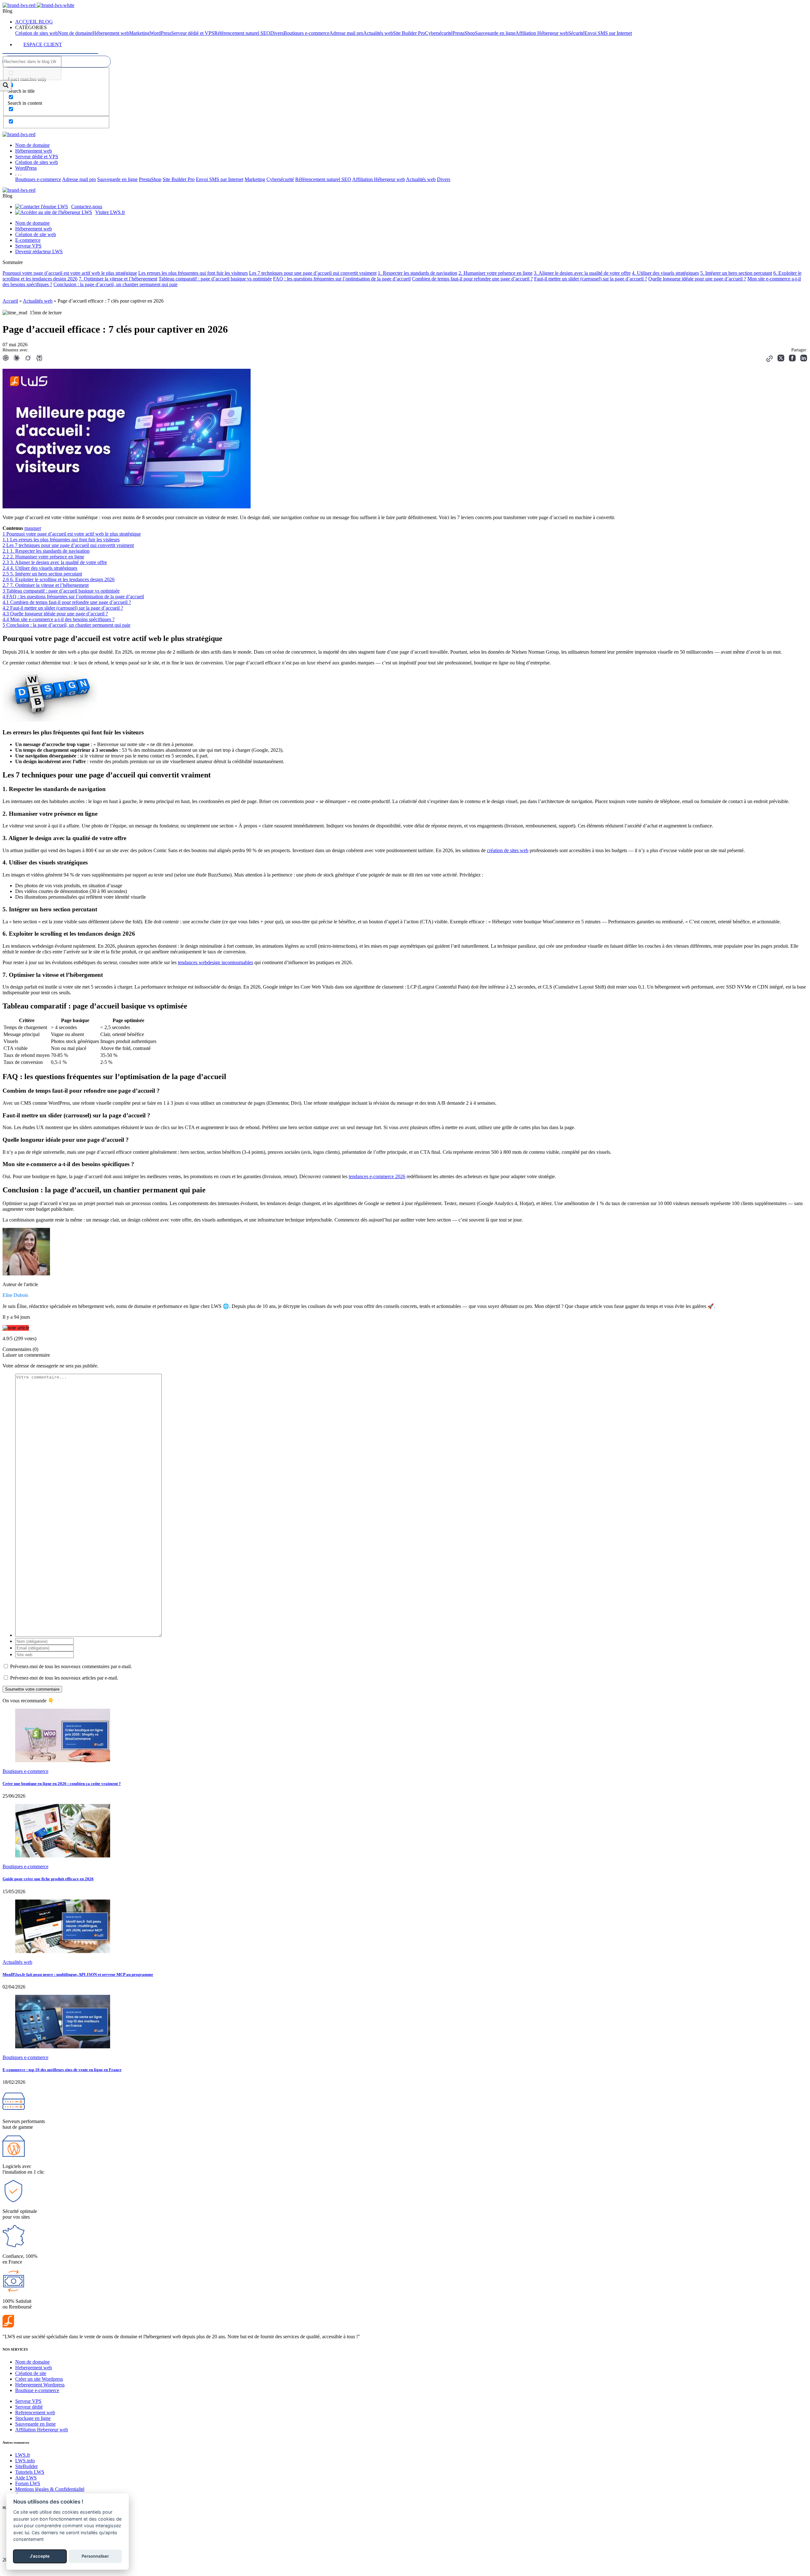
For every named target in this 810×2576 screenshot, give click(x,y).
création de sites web (508, 850)
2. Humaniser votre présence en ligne (495, 273)
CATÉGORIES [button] (31, 27)
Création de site (31, 2373)
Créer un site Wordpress (39, 2379)
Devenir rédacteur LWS (39, 251)
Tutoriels (30, 2472)
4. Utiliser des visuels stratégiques (665, 273)
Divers (277, 33)
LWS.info (25, 2461)
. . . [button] (18, 174)
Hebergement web (34, 2368)
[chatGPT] (6, 359)
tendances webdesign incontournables (215, 962)
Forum (28, 2483)
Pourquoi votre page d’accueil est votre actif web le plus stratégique (70, 273)
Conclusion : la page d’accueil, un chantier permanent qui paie (115, 284)
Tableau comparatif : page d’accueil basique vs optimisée (215, 279)
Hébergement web (111, 33)
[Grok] (28, 359)
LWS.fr (23, 2455)
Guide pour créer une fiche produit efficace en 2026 (48, 1879)
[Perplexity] (39, 359)
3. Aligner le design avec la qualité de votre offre (582, 273)
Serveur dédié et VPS (193, 33)
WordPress (160, 33)
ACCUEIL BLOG (34, 22)
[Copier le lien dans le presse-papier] (769, 359)
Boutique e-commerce (37, 2390)
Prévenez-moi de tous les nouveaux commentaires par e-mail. (71, 1666)
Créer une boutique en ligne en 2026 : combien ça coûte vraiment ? (62, 1784)
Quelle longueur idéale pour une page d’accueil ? (697, 279)
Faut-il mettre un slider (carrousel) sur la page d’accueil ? (591, 279)
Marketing (139, 33)
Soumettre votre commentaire (32, 1689)
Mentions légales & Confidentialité (50, 2489)
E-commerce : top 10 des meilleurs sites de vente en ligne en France (62, 2070)
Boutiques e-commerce (306, 33)
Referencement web (35, 2413)
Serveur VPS (28, 246)
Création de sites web (37, 33)
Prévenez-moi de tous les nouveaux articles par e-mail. (64, 1678)
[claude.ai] (16, 359)
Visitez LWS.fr (110, 212)
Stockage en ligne (33, 2418)
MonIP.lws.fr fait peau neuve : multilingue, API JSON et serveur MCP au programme (78, 1974)
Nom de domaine (75, 33)
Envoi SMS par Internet (608, 33)
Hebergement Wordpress (40, 2385)
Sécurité (576, 33)
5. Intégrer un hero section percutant (736, 273)
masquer (33, 528)
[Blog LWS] (38, 5)
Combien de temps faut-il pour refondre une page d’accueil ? (472, 279)
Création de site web (36, 234)
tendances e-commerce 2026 (377, 1176)
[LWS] (31, 2326)
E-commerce (28, 240)
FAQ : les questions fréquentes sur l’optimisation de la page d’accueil (342, 279)
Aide (26, 2478)
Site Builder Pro (409, 33)
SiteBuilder (26, 2466)
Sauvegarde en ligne (495, 33)
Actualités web (378, 33)
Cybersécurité (439, 33)
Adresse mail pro (346, 33)
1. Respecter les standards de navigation (417, 273)
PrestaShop (464, 33)
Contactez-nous (87, 207)
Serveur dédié (29, 2407)
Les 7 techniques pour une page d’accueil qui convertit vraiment (313, 273)
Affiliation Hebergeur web (42, 2430)
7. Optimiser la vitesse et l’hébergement (118, 279)
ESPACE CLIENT (43, 44)
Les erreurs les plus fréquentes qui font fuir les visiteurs (193, 273)
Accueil (10, 301)
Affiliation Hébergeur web (542, 33)
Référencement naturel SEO (242, 33)
